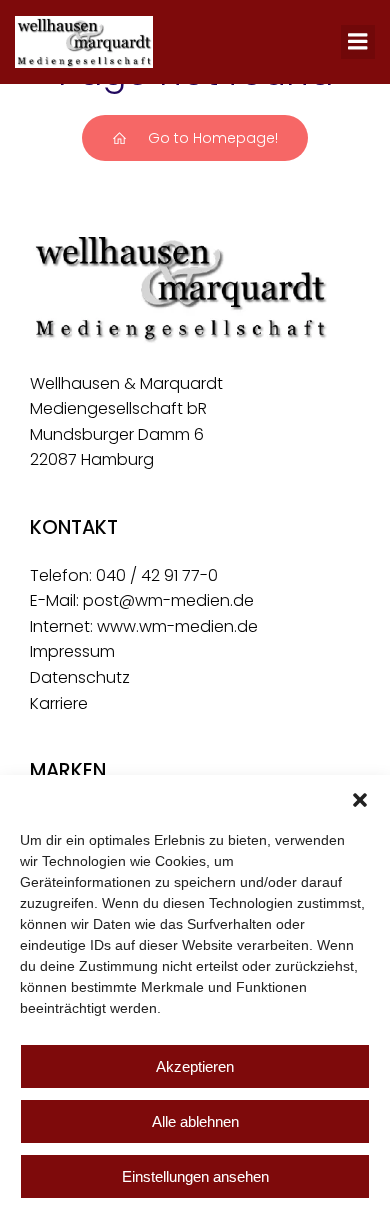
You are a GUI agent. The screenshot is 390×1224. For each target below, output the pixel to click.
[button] (360, 800)
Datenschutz (80, 677)
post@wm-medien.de (168, 600)
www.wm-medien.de (177, 626)
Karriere (59, 703)
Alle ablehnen (195, 1121)
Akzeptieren (195, 1066)
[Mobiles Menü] (358, 42)
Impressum (72, 651)
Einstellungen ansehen (195, 1176)
